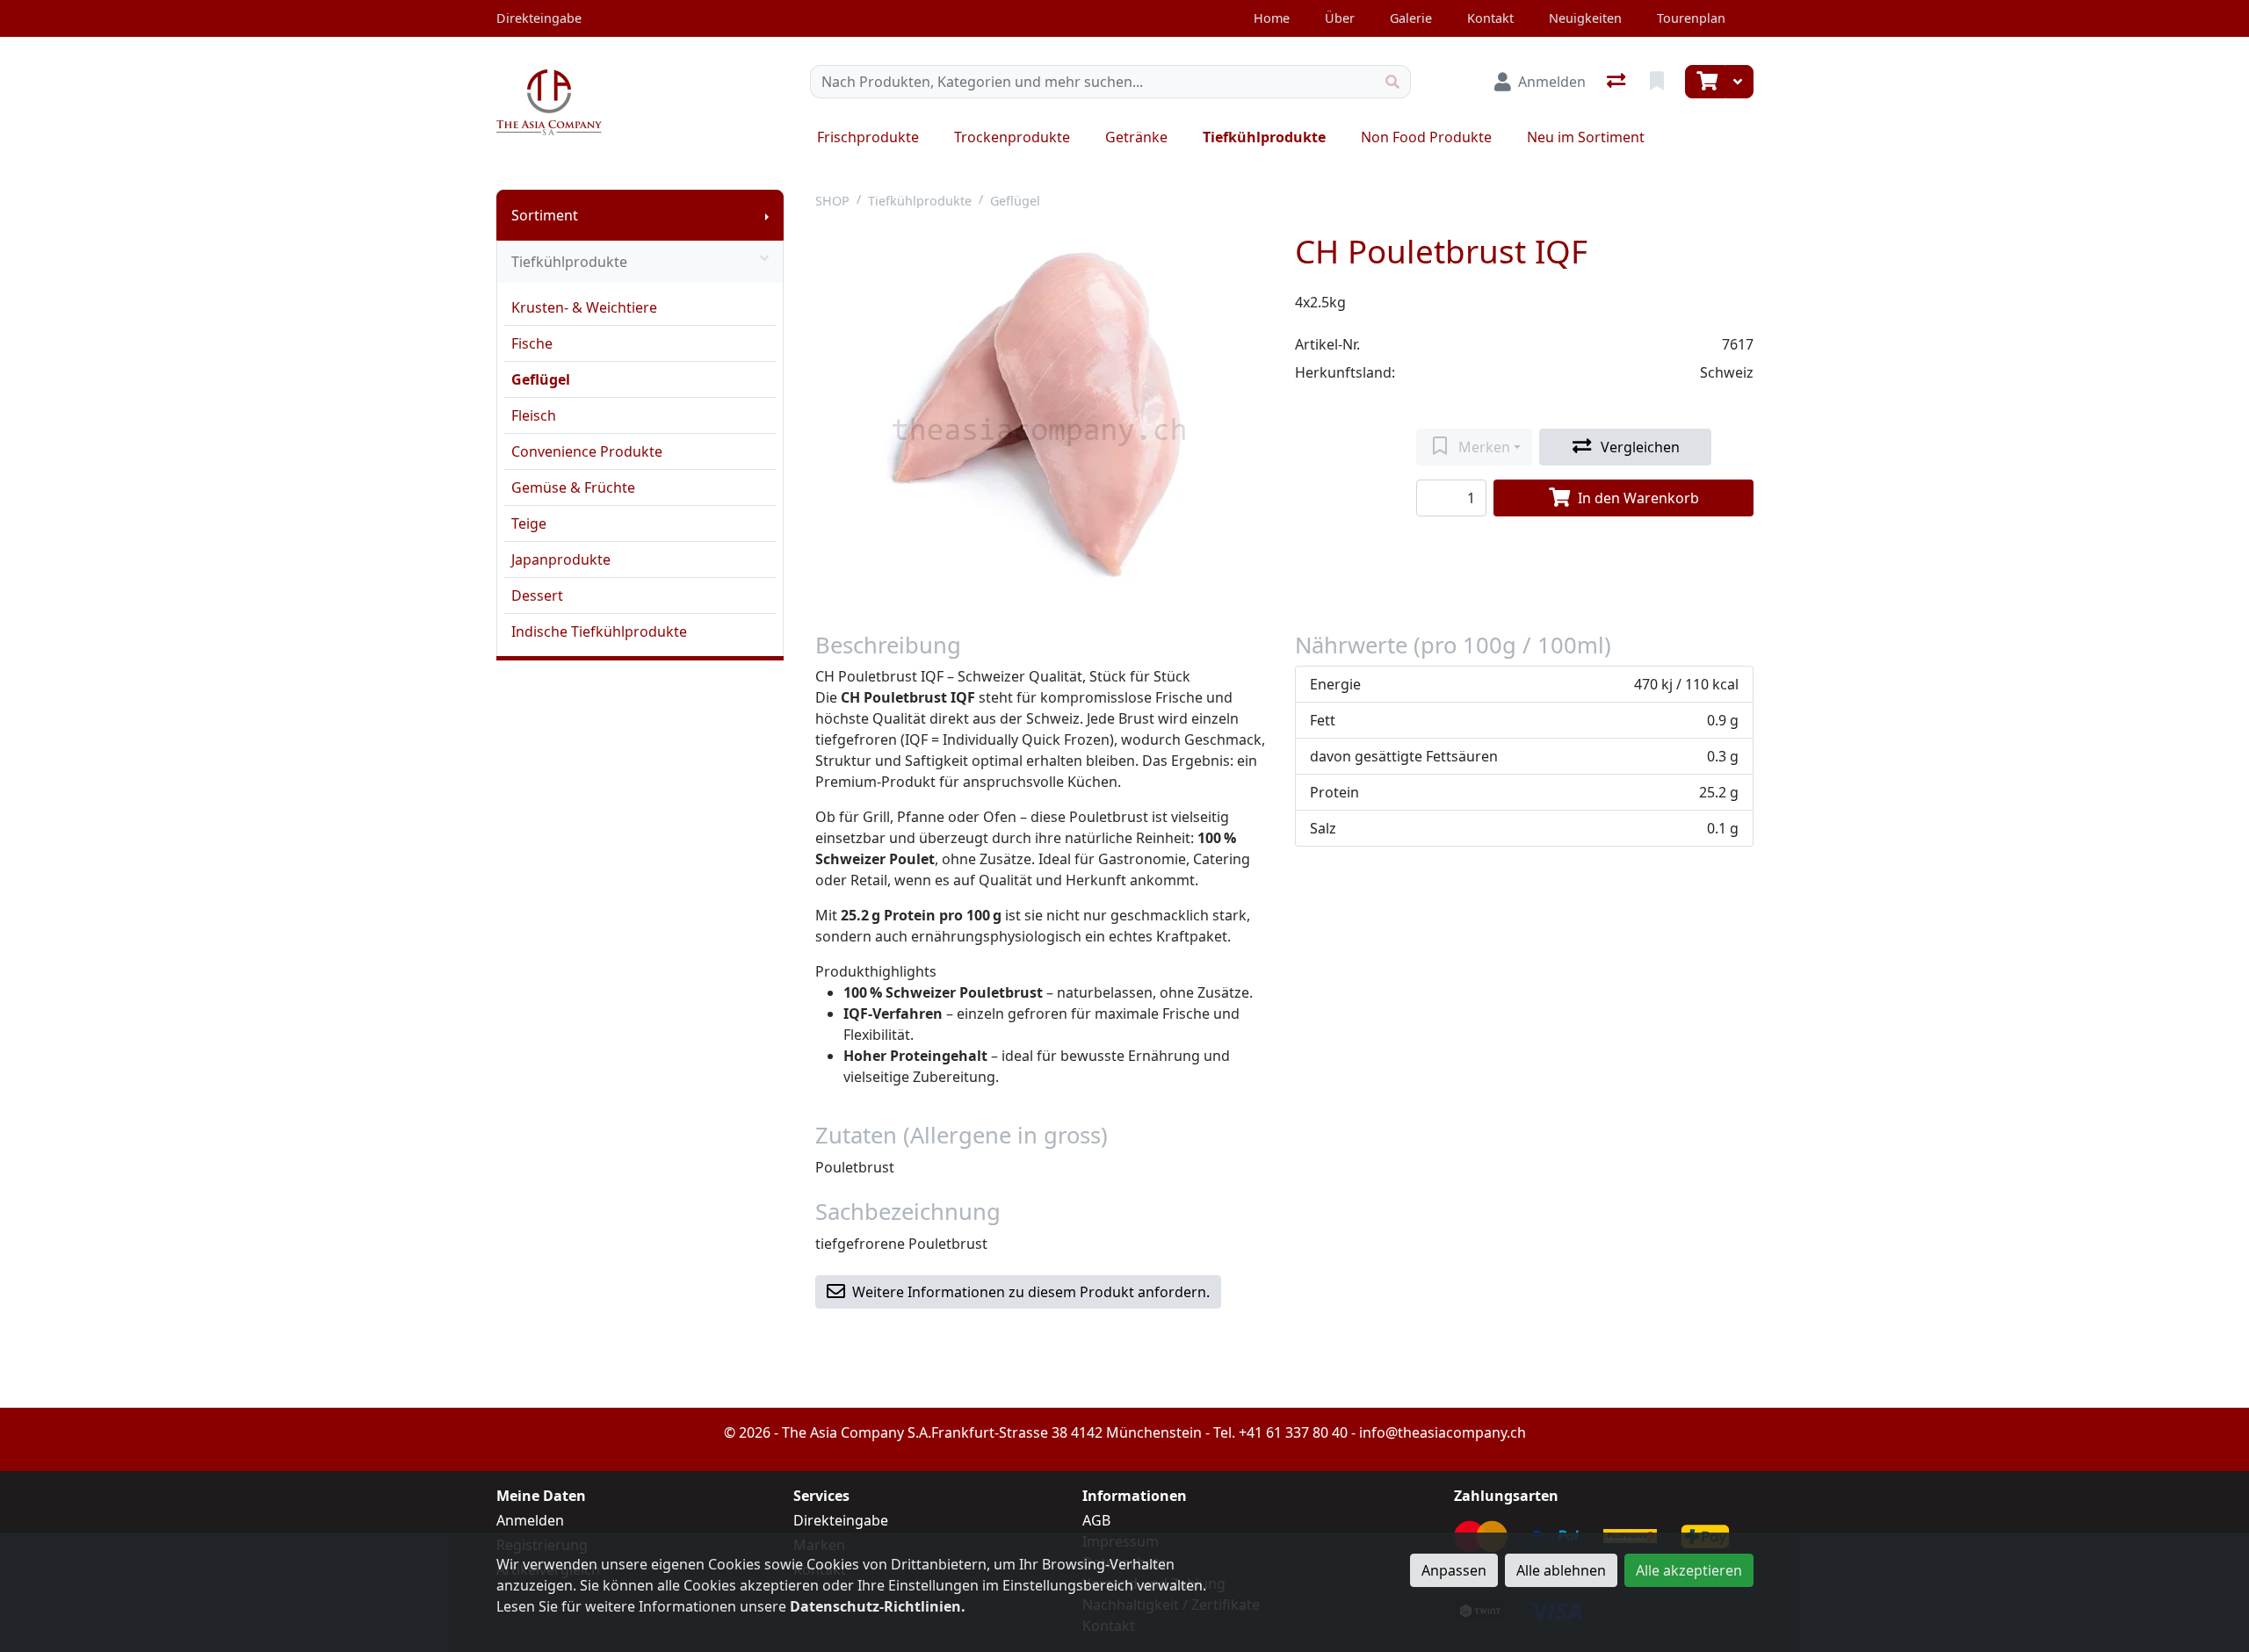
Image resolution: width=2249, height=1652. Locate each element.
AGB (1096, 1520)
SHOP (832, 201)
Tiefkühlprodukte (1264, 137)
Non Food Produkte (1426, 137)
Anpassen (1454, 1570)
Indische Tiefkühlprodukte (599, 631)
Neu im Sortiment (1586, 137)
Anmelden (530, 1520)
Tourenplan (1691, 18)
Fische (532, 343)
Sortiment (545, 215)
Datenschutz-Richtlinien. (878, 1606)
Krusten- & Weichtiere (584, 307)
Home (1272, 18)
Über (1340, 18)
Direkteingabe (841, 1520)
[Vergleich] (1618, 82)
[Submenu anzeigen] (767, 215)
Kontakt (1490, 18)
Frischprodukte (868, 137)
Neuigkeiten (1585, 18)
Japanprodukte (561, 559)
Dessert (537, 595)
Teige (529, 523)
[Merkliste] (1659, 82)
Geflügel (541, 379)
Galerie (1411, 18)
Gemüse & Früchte (573, 487)
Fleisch (534, 415)
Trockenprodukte (1012, 137)
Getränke (1136, 137)
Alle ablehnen (1561, 1570)
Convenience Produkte (587, 451)
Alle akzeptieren (1689, 1570)
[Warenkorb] (1705, 82)
